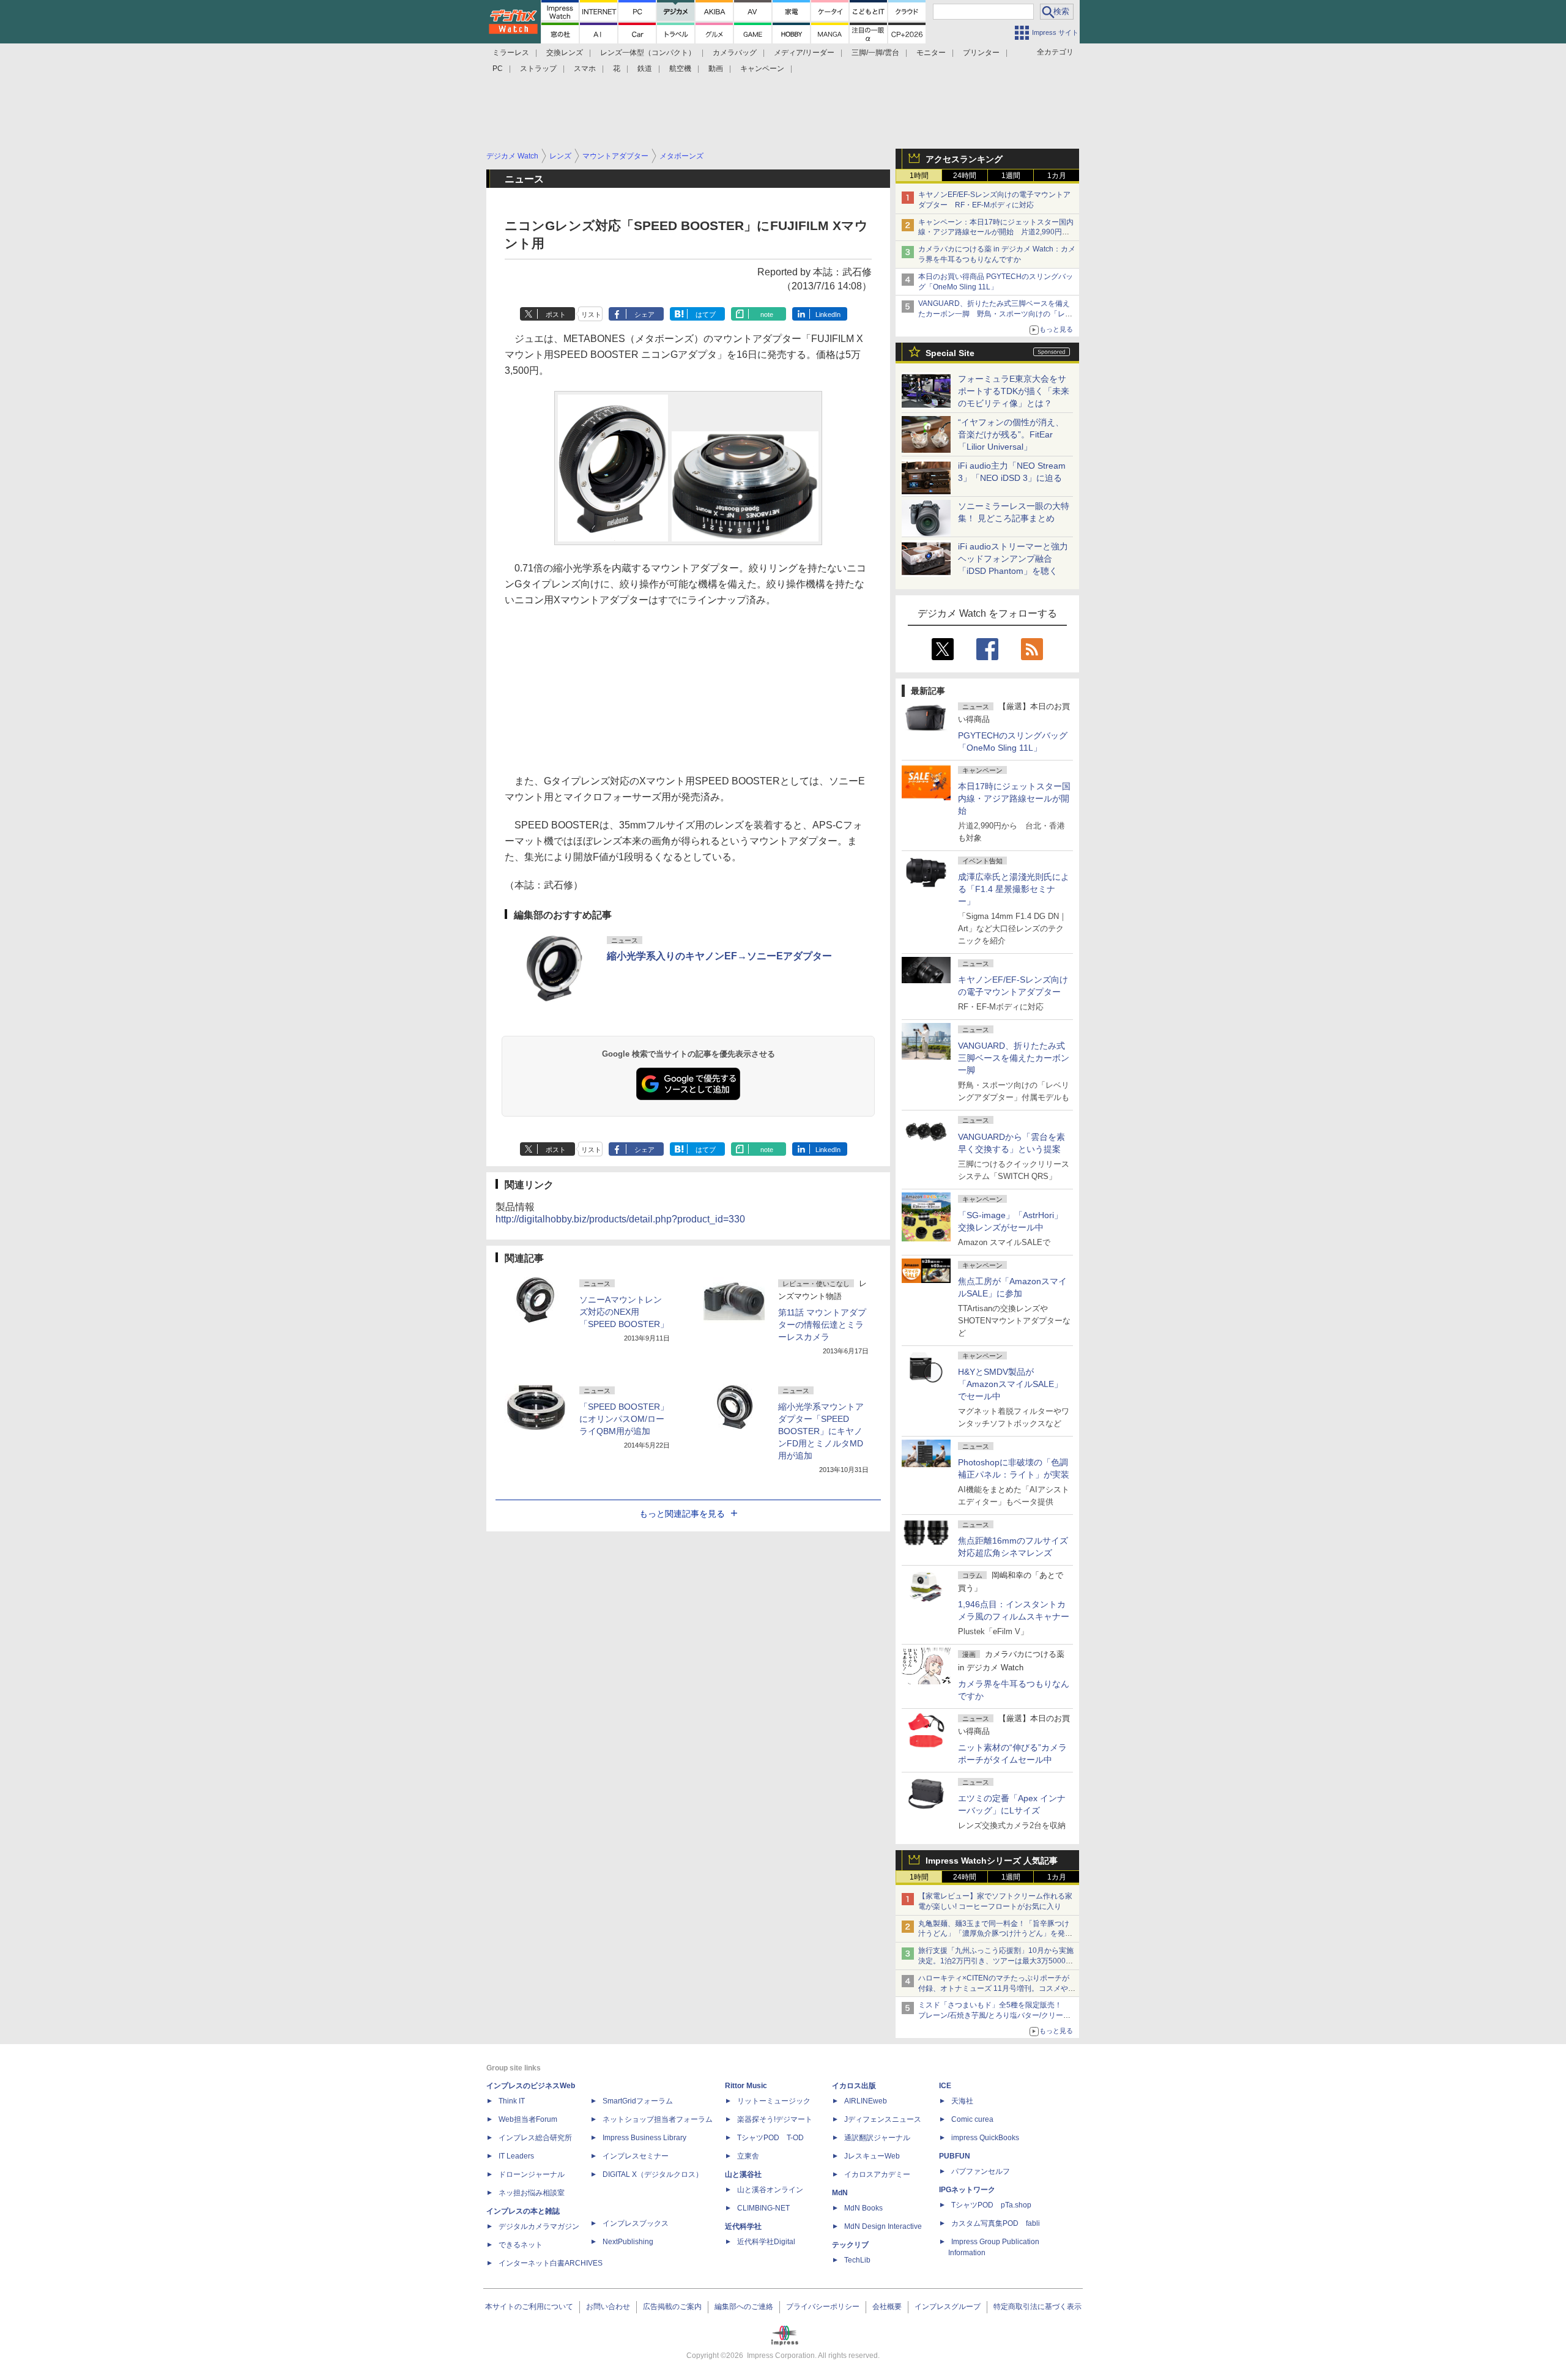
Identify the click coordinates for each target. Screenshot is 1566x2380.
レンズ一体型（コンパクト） (648, 53)
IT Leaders (516, 2156)
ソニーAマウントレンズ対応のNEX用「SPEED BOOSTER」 (624, 1312)
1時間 (919, 176)
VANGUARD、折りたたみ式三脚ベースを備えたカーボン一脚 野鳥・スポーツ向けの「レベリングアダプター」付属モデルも (995, 314)
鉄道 (645, 69)
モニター (931, 53)
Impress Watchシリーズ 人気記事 (992, 1861)
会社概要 (887, 2307)
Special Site (950, 353)
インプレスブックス (636, 2223)
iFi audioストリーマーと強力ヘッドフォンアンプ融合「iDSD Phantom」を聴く (1013, 559)
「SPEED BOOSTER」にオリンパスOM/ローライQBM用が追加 (624, 1419)
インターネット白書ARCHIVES (551, 2263)
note (767, 314)
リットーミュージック (774, 2101)
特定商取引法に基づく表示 (1037, 2307)
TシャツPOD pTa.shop (991, 2205)
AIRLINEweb (866, 2101)
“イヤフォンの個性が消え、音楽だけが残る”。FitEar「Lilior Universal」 (1011, 434)
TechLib (857, 2260)
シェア (644, 314)
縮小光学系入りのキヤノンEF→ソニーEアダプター (719, 956)
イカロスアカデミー (877, 2174)
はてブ (706, 314)
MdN (840, 2193)
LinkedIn (828, 314)
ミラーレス (511, 53)
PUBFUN (955, 2156)
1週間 (1011, 176)
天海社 (962, 2101)
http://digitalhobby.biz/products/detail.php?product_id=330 (620, 1219)
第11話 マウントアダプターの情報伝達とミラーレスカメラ (822, 1325)
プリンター (981, 53)
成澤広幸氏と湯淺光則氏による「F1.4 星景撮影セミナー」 (1014, 889)
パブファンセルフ (981, 2171)
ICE (945, 2086)
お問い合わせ (608, 2307)
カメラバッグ (735, 53)
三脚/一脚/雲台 (875, 53)
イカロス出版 (854, 2086)
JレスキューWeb (872, 2156)
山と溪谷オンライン (770, 2190)
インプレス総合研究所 (535, 2138)
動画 (716, 69)
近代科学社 (743, 2226)
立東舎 (748, 2156)
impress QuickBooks (985, 2138)
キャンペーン (762, 69)
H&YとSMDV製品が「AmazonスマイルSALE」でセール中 (1010, 1384)
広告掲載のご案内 (672, 2307)
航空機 (680, 69)
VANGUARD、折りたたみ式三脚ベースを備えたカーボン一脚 (1014, 1058)
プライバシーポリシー (823, 2307)
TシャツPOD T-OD (770, 2138)
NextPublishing (628, 2242)
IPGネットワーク (967, 2190)
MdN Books (863, 2208)
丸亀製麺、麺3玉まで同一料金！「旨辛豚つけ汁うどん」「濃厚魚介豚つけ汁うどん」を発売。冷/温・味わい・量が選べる (994, 1934)
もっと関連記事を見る (682, 1514)
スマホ (585, 69)
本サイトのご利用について (529, 2307)
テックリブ (850, 2245)
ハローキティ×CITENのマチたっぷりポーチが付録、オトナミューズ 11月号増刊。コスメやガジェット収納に (997, 1988)
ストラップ (538, 69)
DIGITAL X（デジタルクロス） (653, 2174)
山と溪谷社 (743, 2174)
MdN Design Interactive (883, 2226)
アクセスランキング (964, 159)
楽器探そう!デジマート (775, 2119)
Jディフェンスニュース (883, 2119)
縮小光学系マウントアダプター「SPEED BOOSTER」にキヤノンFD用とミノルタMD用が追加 (821, 1431)
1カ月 (1057, 176)
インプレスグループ (948, 2307)
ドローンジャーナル (532, 2174)
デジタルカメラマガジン (539, 2226)
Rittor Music (746, 2086)
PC (498, 69)
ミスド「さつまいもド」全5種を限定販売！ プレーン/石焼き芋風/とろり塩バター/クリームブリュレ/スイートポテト (994, 2015)
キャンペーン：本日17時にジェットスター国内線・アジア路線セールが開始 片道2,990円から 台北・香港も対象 (996, 232)
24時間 (965, 176)
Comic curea (972, 2119)
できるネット (521, 2245)
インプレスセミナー (636, 2156)
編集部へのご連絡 (744, 2307)
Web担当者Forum (528, 2119)
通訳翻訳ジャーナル (877, 2138)
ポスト (556, 314)
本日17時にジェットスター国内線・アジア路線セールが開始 (1014, 798)
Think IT (512, 2101)
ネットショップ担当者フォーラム (658, 2119)
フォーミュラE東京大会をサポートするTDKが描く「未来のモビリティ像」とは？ (1014, 391)
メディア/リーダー (804, 53)
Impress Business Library (644, 2138)
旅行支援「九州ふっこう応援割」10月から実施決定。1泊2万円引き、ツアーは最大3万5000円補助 (996, 1961)
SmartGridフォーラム (638, 2101)
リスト (591, 314)
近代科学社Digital (766, 2242)
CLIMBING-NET (763, 2208)
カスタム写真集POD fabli (996, 2223)
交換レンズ (565, 53)
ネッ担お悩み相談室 (532, 2193)
